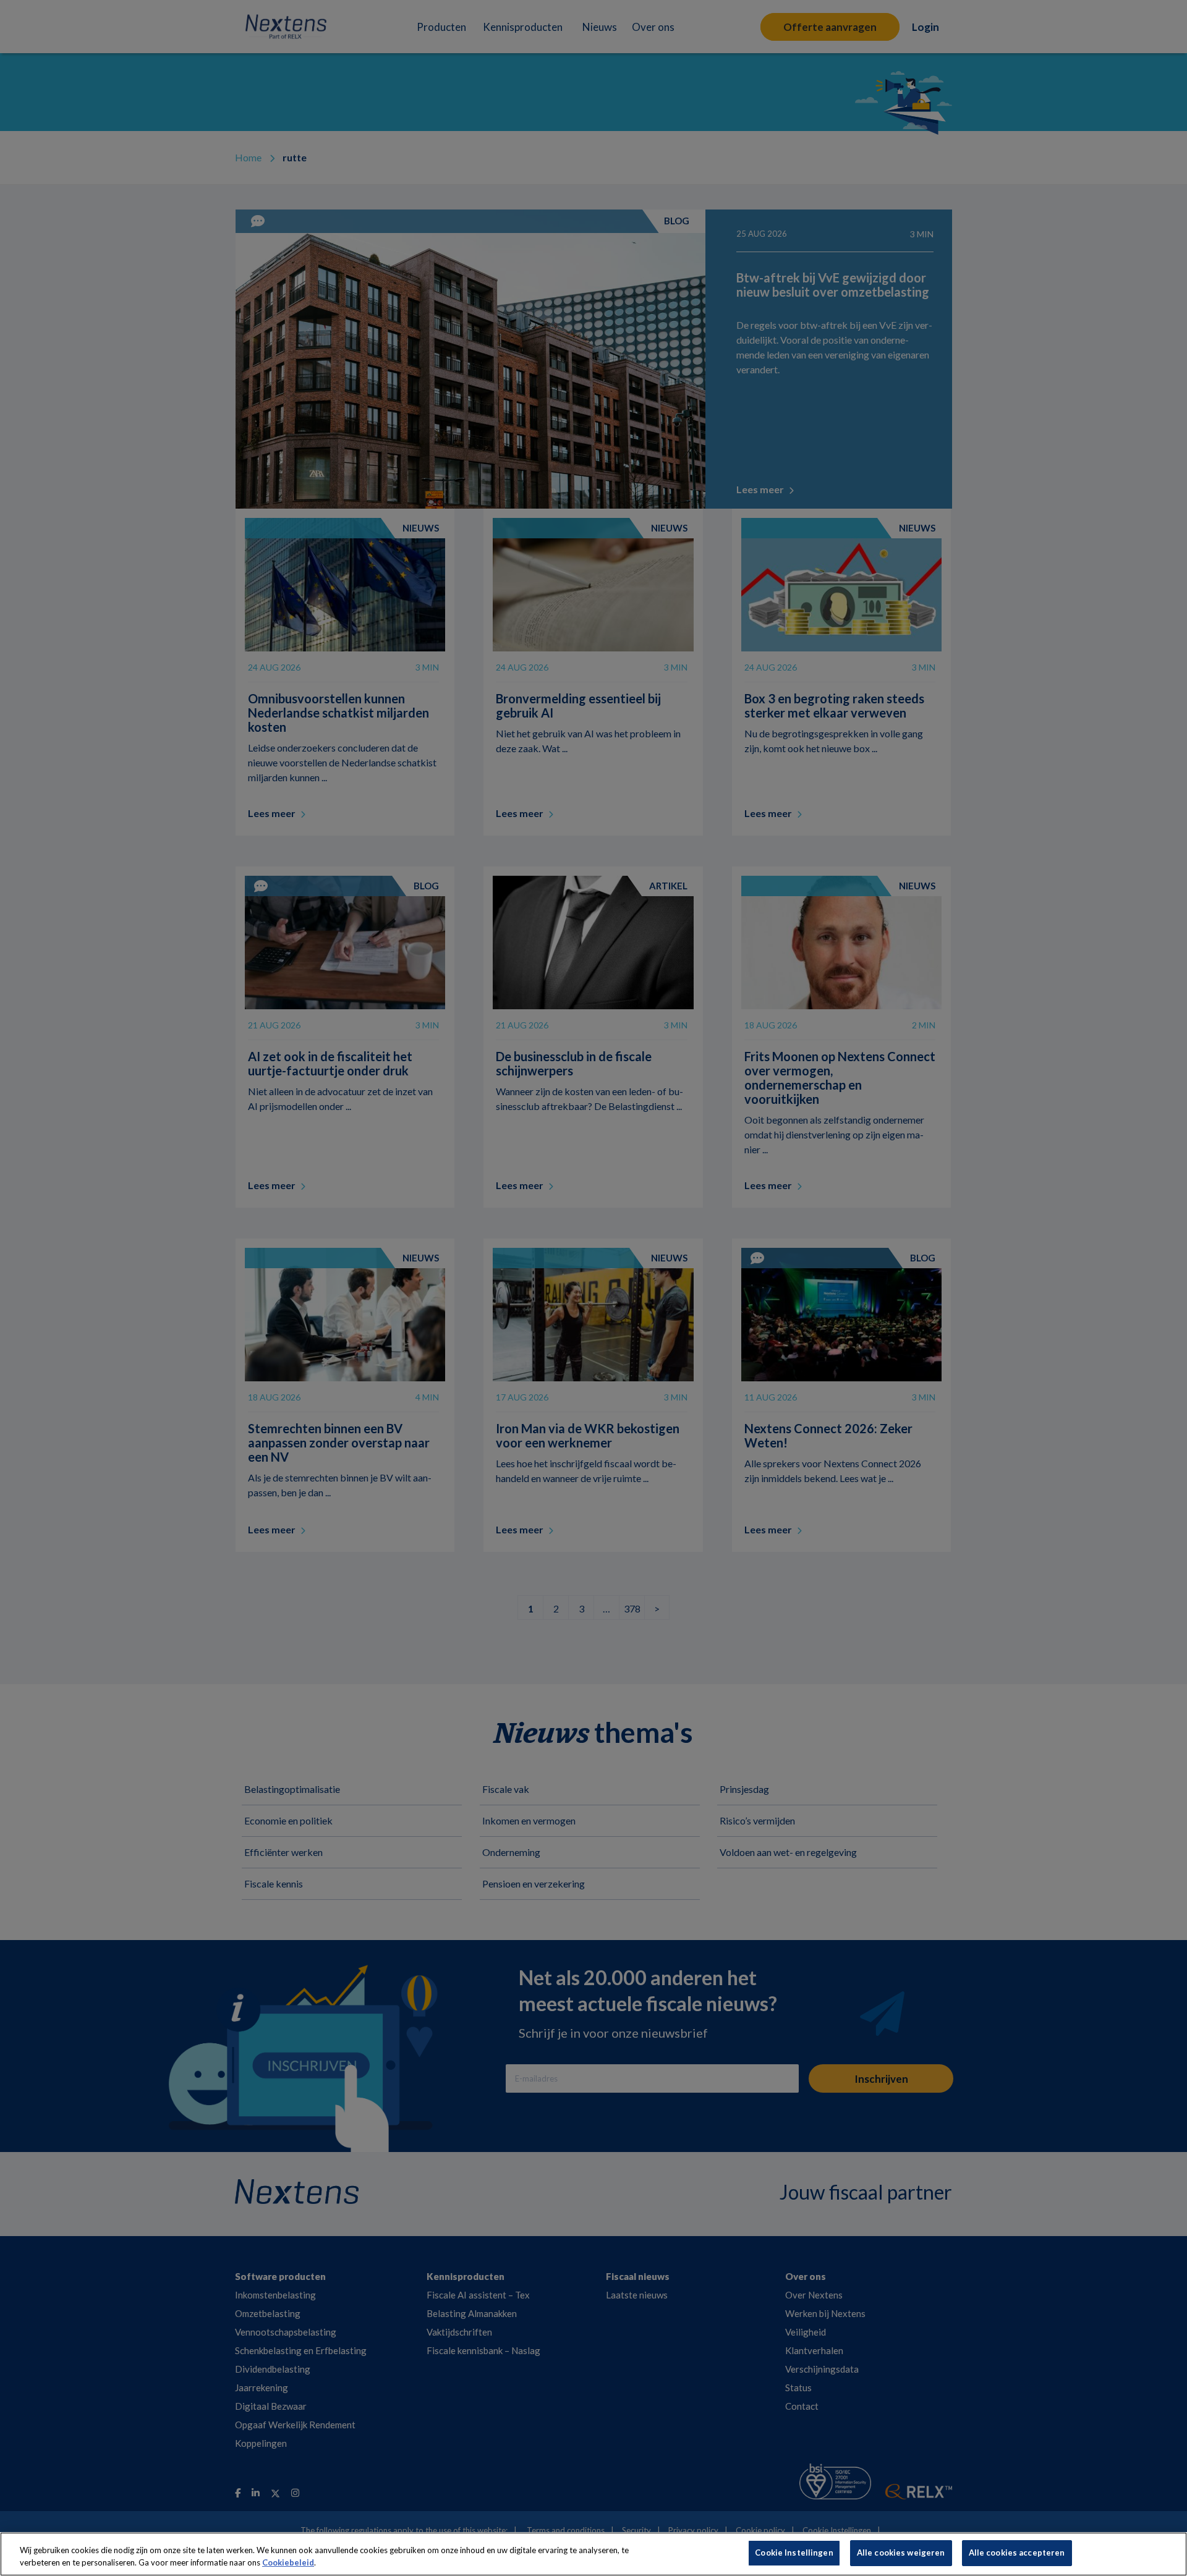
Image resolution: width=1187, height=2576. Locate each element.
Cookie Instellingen (794, 2553)
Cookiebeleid (288, 2562)
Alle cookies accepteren (1017, 2553)
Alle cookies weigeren (901, 2553)
